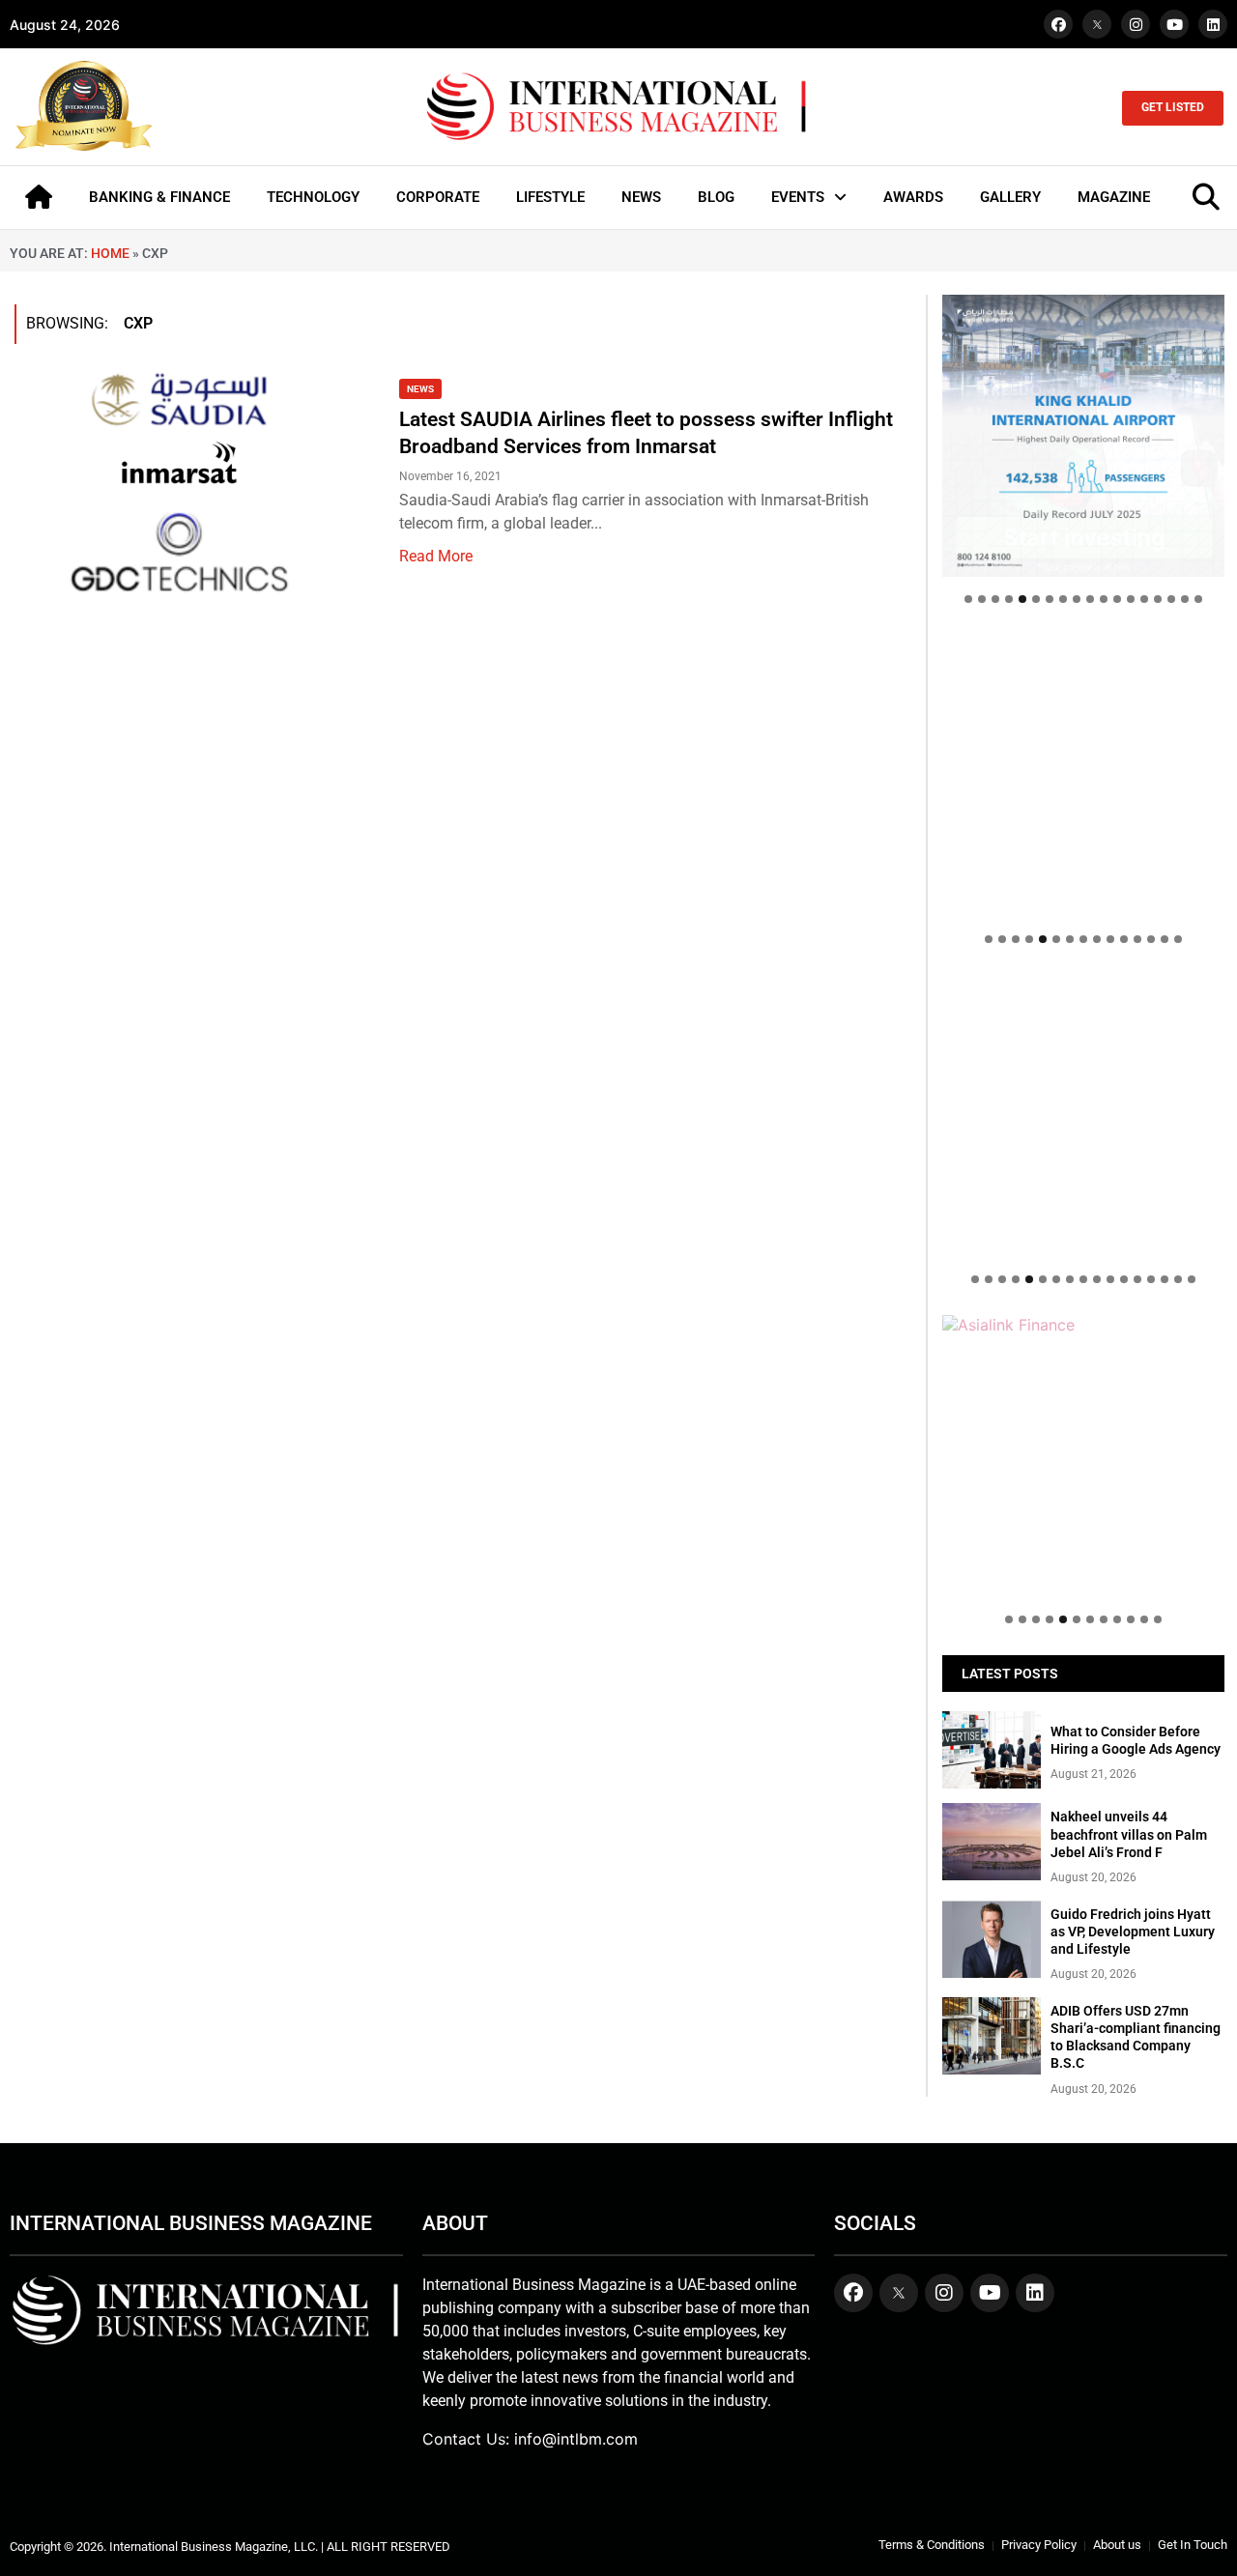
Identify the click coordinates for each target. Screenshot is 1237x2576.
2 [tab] (982, 599)
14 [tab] (1144, 599)
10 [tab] (1090, 599)
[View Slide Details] (1083, 1023)
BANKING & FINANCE (159, 197)
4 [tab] (1009, 599)
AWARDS (913, 197)
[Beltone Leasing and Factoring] (1083, 1456)
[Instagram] (1136, 24)
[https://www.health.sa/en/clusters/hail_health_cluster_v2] (1083, 776)
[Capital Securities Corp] (1083, 644)
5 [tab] (1022, 599)
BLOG (716, 197)
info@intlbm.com (576, 2439)
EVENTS (798, 197)
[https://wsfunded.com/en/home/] (1083, 1116)
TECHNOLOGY (313, 197)
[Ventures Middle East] (1083, 1334)
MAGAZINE (1114, 197)
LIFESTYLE (550, 197)
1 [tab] (968, 599)
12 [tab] (1117, 599)
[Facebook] (1058, 24)
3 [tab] (995, 599)
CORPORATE (438, 197)
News (420, 389)
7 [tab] (1050, 599)
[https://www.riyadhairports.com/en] (1083, 436)
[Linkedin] (1213, 24)
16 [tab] (1171, 599)
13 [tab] (1131, 599)
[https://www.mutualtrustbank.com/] (1083, 985)
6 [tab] (1036, 599)
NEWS (641, 197)
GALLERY (1010, 197)
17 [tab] (1185, 599)
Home (110, 253)
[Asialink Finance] (1083, 1325)
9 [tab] (1077, 599)
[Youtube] (1174, 24)
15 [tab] (1158, 599)
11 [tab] (1104, 599)
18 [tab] (1198, 599)
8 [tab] (1063, 599)
